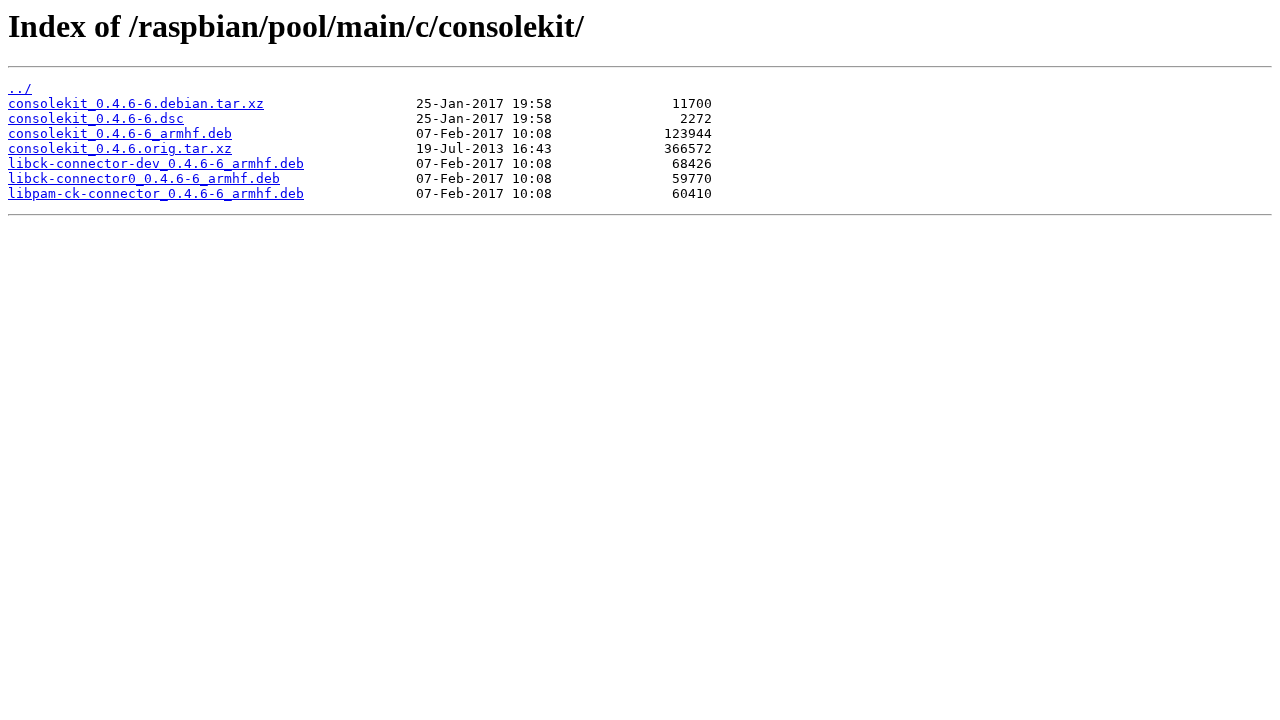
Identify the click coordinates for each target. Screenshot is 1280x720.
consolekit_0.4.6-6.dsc (96, 118)
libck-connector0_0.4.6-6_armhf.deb (144, 178)
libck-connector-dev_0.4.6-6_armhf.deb (156, 163)
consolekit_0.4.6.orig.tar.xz (120, 148)
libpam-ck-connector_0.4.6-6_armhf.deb (156, 193)
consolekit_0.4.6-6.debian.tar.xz (136, 103)
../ (20, 88)
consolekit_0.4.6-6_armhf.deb (120, 133)
